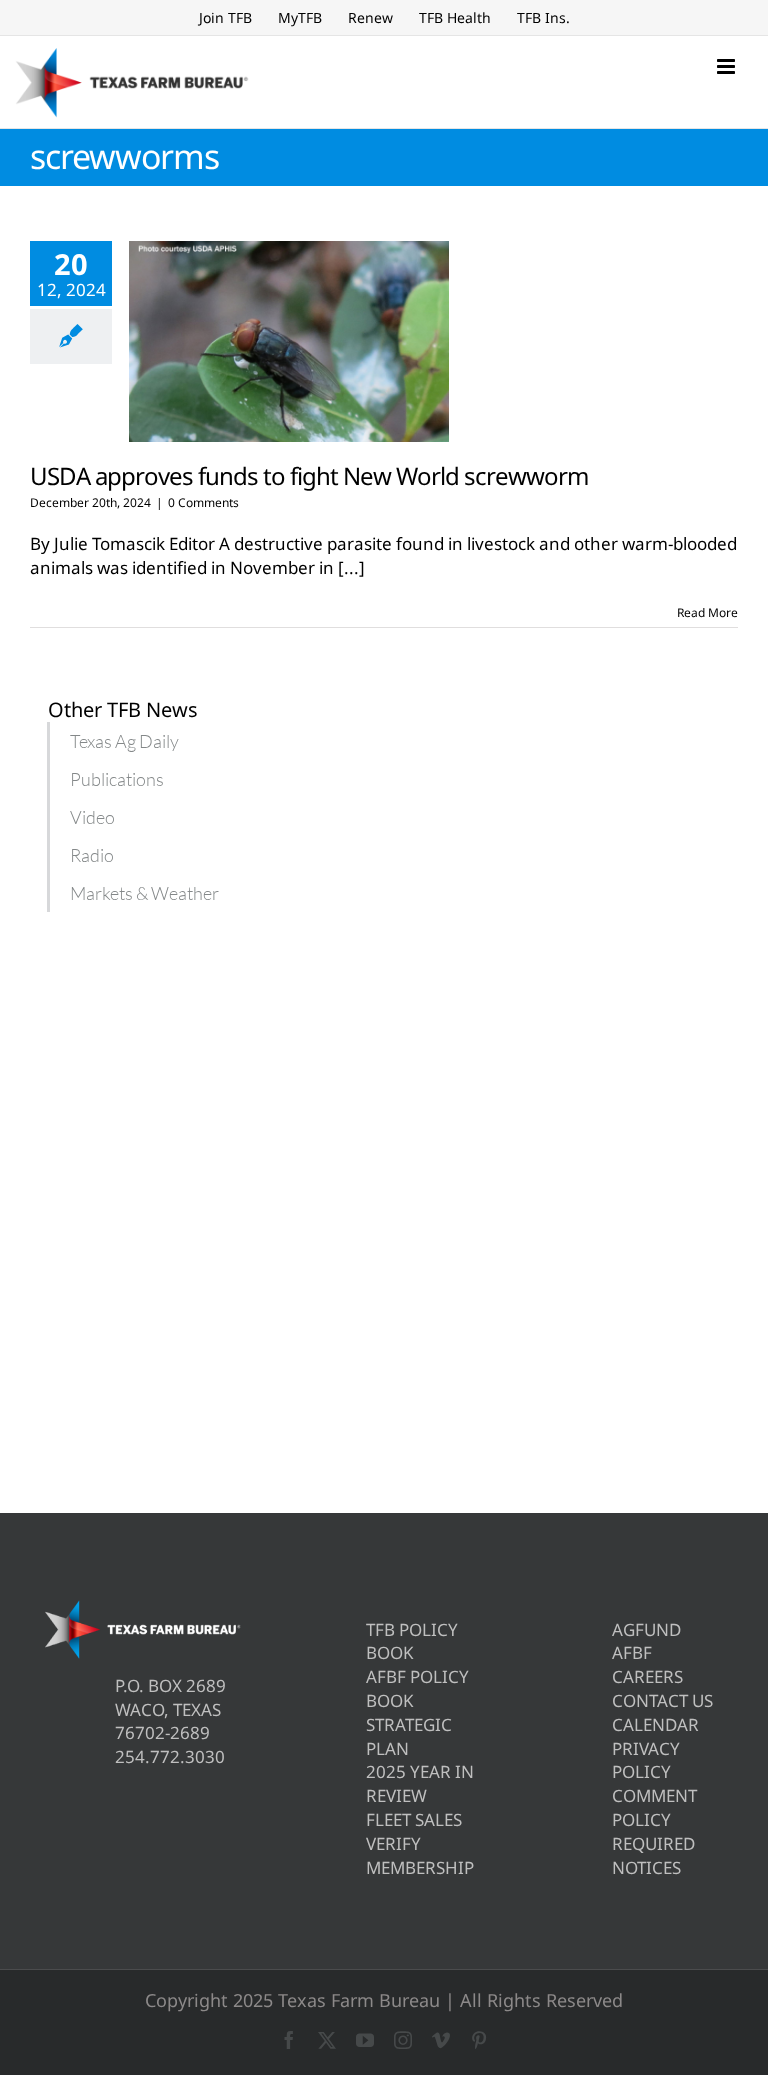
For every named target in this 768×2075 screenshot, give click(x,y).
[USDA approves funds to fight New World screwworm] (289, 342)
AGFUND (646, 1629)
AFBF (632, 1652)
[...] (351, 567)
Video (92, 817)
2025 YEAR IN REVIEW (420, 1783)
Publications (117, 779)
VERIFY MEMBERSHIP (420, 1855)
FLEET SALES (414, 1819)
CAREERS (647, 1676)
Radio (92, 855)
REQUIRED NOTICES (653, 1855)
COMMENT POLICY (654, 1807)
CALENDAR (655, 1724)
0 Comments (203, 502)
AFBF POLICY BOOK (417, 1688)
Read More (707, 612)
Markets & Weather (144, 893)
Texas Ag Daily (124, 741)
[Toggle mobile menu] (727, 66)
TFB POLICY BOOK (412, 1641)
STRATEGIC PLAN (409, 1736)
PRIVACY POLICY (646, 1760)
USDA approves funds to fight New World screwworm (309, 475)
